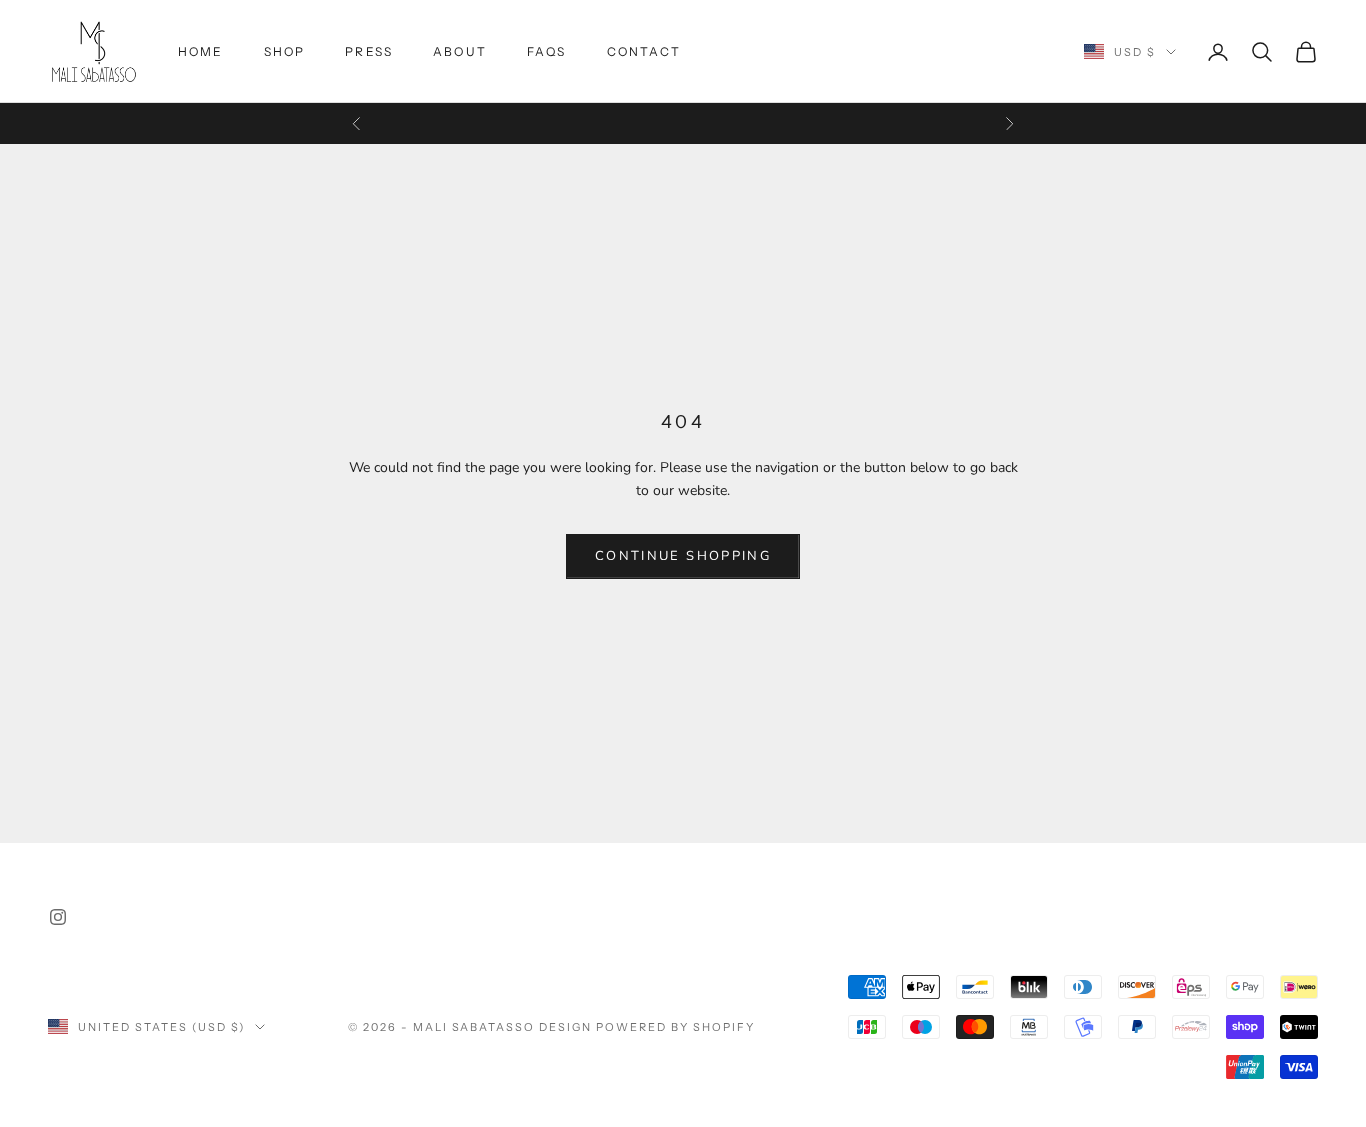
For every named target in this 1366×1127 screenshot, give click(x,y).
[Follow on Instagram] (58, 917)
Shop (285, 51)
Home (201, 51)
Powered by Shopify (675, 1027)
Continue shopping (683, 556)
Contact (644, 51)
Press (369, 51)
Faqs (547, 51)
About (460, 51)
